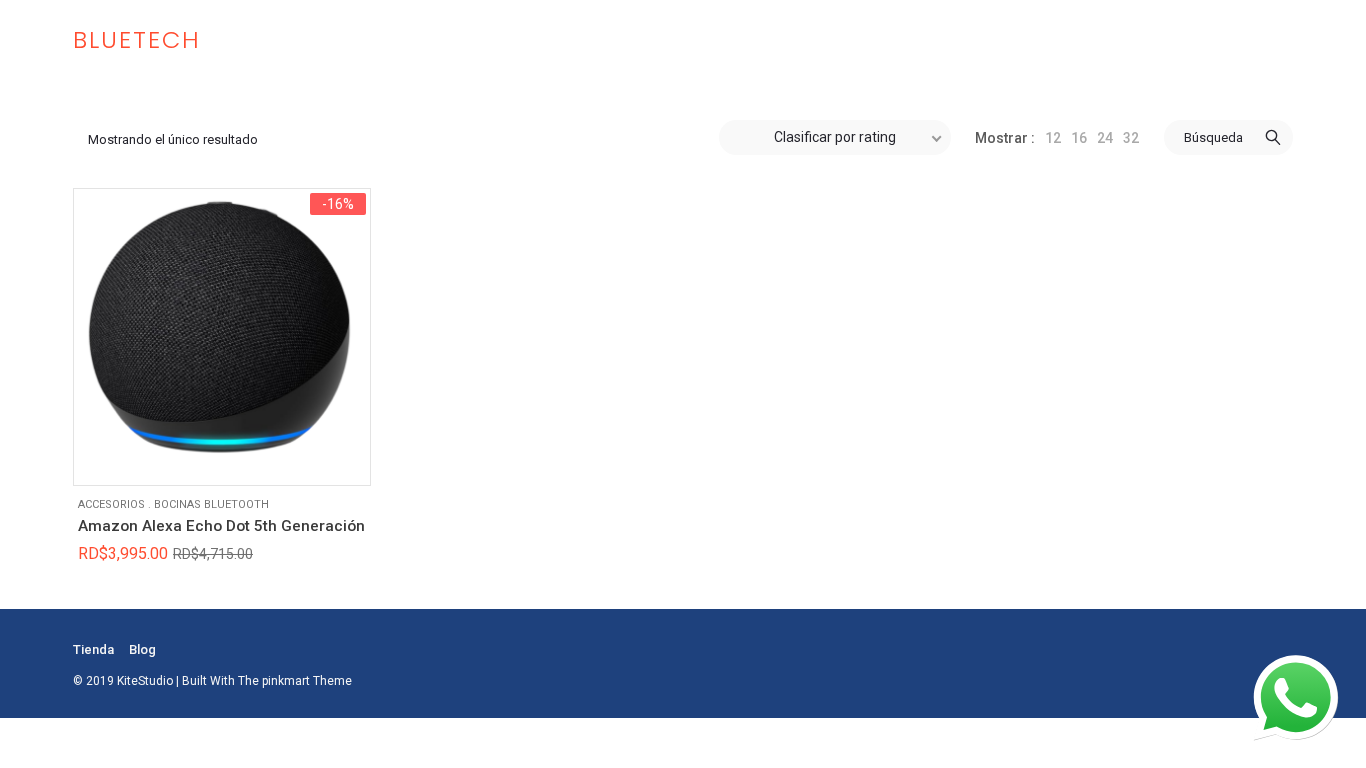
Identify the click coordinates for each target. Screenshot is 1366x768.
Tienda (93, 649)
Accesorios (111, 504)
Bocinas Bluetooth (211, 504)
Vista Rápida (103, 455)
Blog (142, 649)
